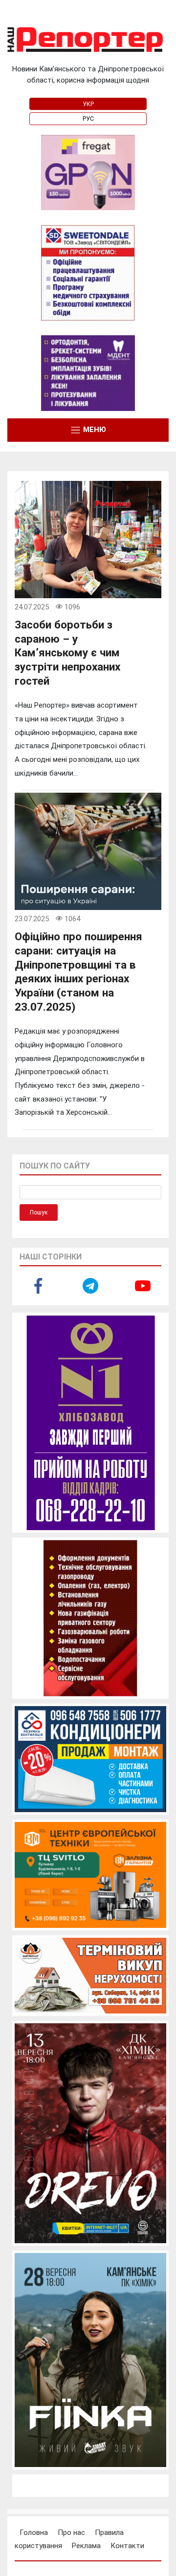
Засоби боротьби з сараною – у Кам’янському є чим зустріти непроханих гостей (67, 653)
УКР (88, 104)
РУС (88, 119)
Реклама (86, 2546)
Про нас (71, 2533)
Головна (34, 2533)
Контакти (127, 2546)
